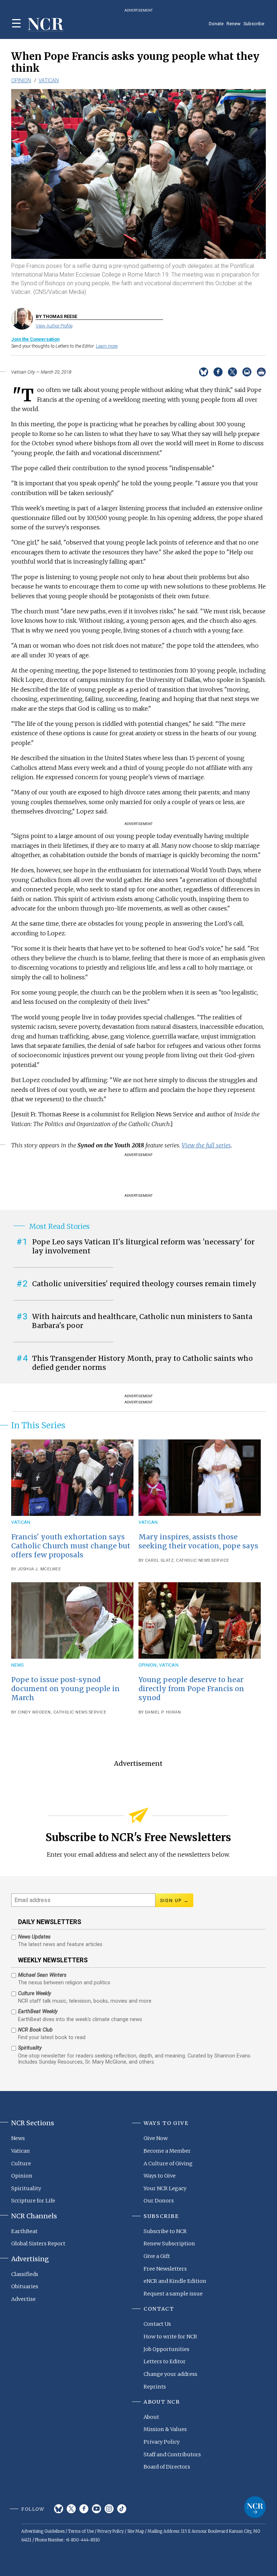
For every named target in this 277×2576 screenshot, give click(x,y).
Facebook (84, 2509)
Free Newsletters (165, 2269)
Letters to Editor (165, 2361)
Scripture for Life (33, 2201)
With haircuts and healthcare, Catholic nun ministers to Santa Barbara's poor (142, 1321)
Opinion (21, 80)
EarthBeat (24, 2231)
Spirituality (26, 2188)
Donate (216, 24)
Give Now (156, 2138)
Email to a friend (247, 372)
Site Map (136, 2531)
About (151, 2417)
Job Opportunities (166, 2349)
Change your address (170, 2374)
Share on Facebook (218, 372)
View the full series (206, 1145)
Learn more (107, 346)
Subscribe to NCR (165, 2231)
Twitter (71, 2509)
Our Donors (159, 2201)
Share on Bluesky (204, 372)
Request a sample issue (173, 2294)
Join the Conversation (35, 339)
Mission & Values (165, 2429)
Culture (21, 2163)
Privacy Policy (162, 2442)
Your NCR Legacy (165, 2188)
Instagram (109, 2509)
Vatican (49, 80)
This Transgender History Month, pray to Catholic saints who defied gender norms (142, 1363)
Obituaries (25, 2286)
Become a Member (167, 2151)
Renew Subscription (169, 2244)
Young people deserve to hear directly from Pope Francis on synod (191, 1689)
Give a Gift (157, 2256)
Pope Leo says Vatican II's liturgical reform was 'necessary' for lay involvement (143, 1246)
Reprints (155, 2387)
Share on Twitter (232, 372)
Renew (234, 24)
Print (261, 372)
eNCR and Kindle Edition (175, 2281)
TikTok (122, 2509)
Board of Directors (167, 2467)
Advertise (23, 2299)
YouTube (96, 2509)
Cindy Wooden (34, 1712)
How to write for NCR (170, 2337)
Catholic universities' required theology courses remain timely (144, 1284)
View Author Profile (54, 326)
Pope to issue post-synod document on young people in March (65, 1689)
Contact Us (157, 2324)
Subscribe (254, 24)
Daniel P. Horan (163, 1712)
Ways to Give (160, 2176)
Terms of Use (81, 2531)
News (17, 1665)
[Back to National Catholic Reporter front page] (46, 25)
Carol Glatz (159, 1560)
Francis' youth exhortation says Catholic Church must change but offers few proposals (71, 1546)
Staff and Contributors (172, 2454)
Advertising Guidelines (43, 2531)
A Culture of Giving (168, 2163)
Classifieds (25, 2274)
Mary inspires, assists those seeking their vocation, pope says (198, 1541)
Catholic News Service (203, 1560)
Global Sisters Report (38, 2244)
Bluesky (59, 2509)
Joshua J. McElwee (39, 1569)
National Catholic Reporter (255, 2507)
